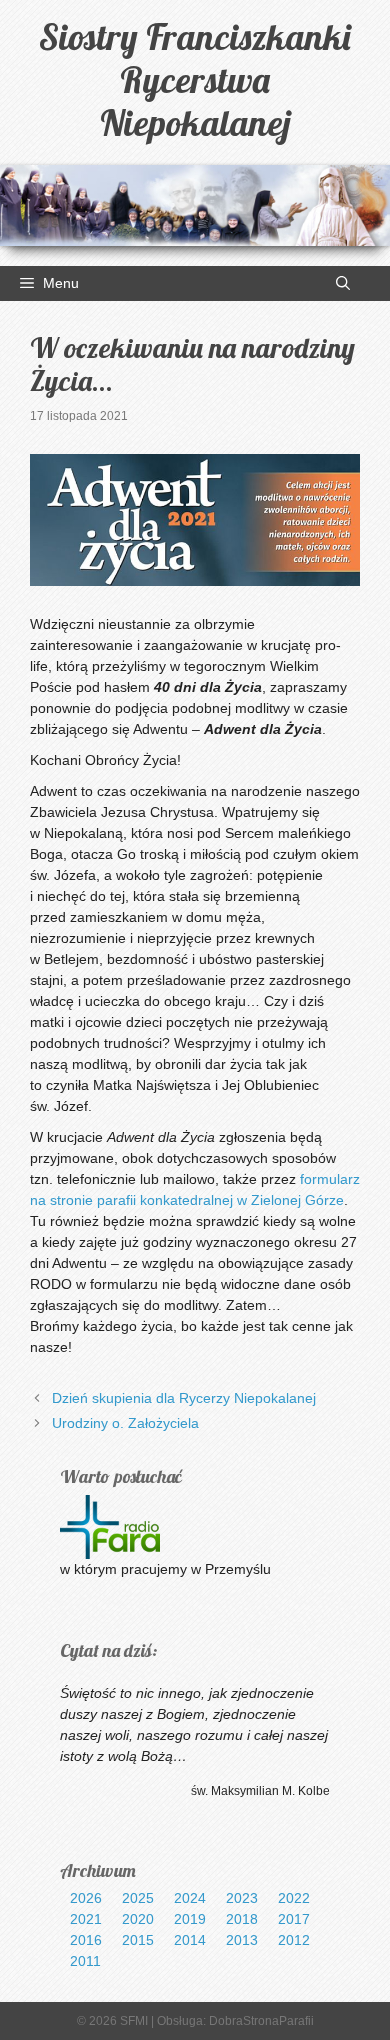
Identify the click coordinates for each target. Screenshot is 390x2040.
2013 (242, 1940)
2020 (138, 1919)
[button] (343, 283)
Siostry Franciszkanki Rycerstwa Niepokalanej (195, 79)
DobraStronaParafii (261, 2021)
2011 (85, 1961)
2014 (190, 1940)
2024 (190, 1898)
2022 (294, 1898)
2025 (138, 1898)
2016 (86, 1940)
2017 (294, 1919)
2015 (138, 1940)
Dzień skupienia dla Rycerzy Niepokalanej (184, 1398)
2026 (86, 1898)
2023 (242, 1898)
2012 (294, 1940)
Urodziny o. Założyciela (125, 1423)
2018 (242, 1919)
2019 (190, 1919)
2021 (86, 1919)
